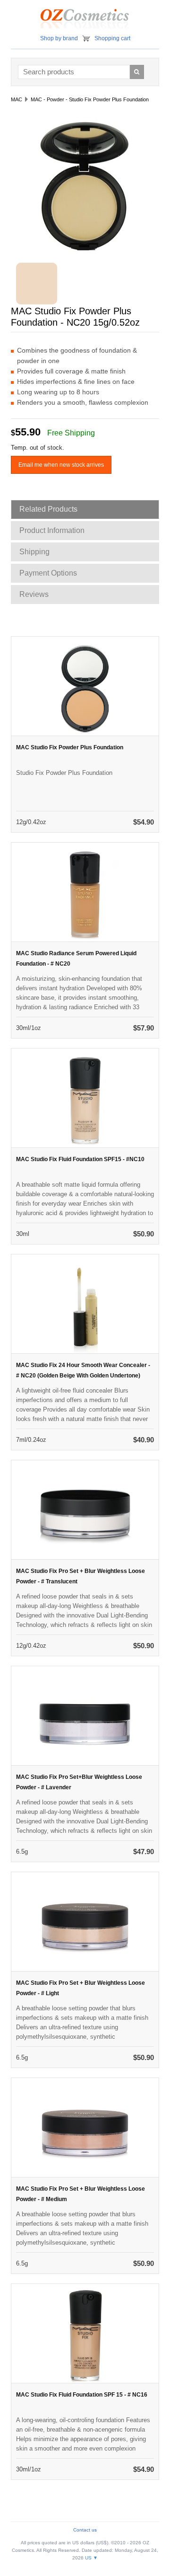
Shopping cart (112, 38)
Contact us (85, 2530)
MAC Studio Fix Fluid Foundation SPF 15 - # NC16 (82, 2395)
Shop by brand (59, 38)
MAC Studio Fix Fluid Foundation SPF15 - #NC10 (80, 1159)
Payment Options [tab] (48, 573)
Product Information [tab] (52, 530)
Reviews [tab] (34, 594)
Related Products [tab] (48, 509)
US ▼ (91, 2558)
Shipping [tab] (34, 552)
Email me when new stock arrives (61, 465)
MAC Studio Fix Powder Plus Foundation (70, 747)
